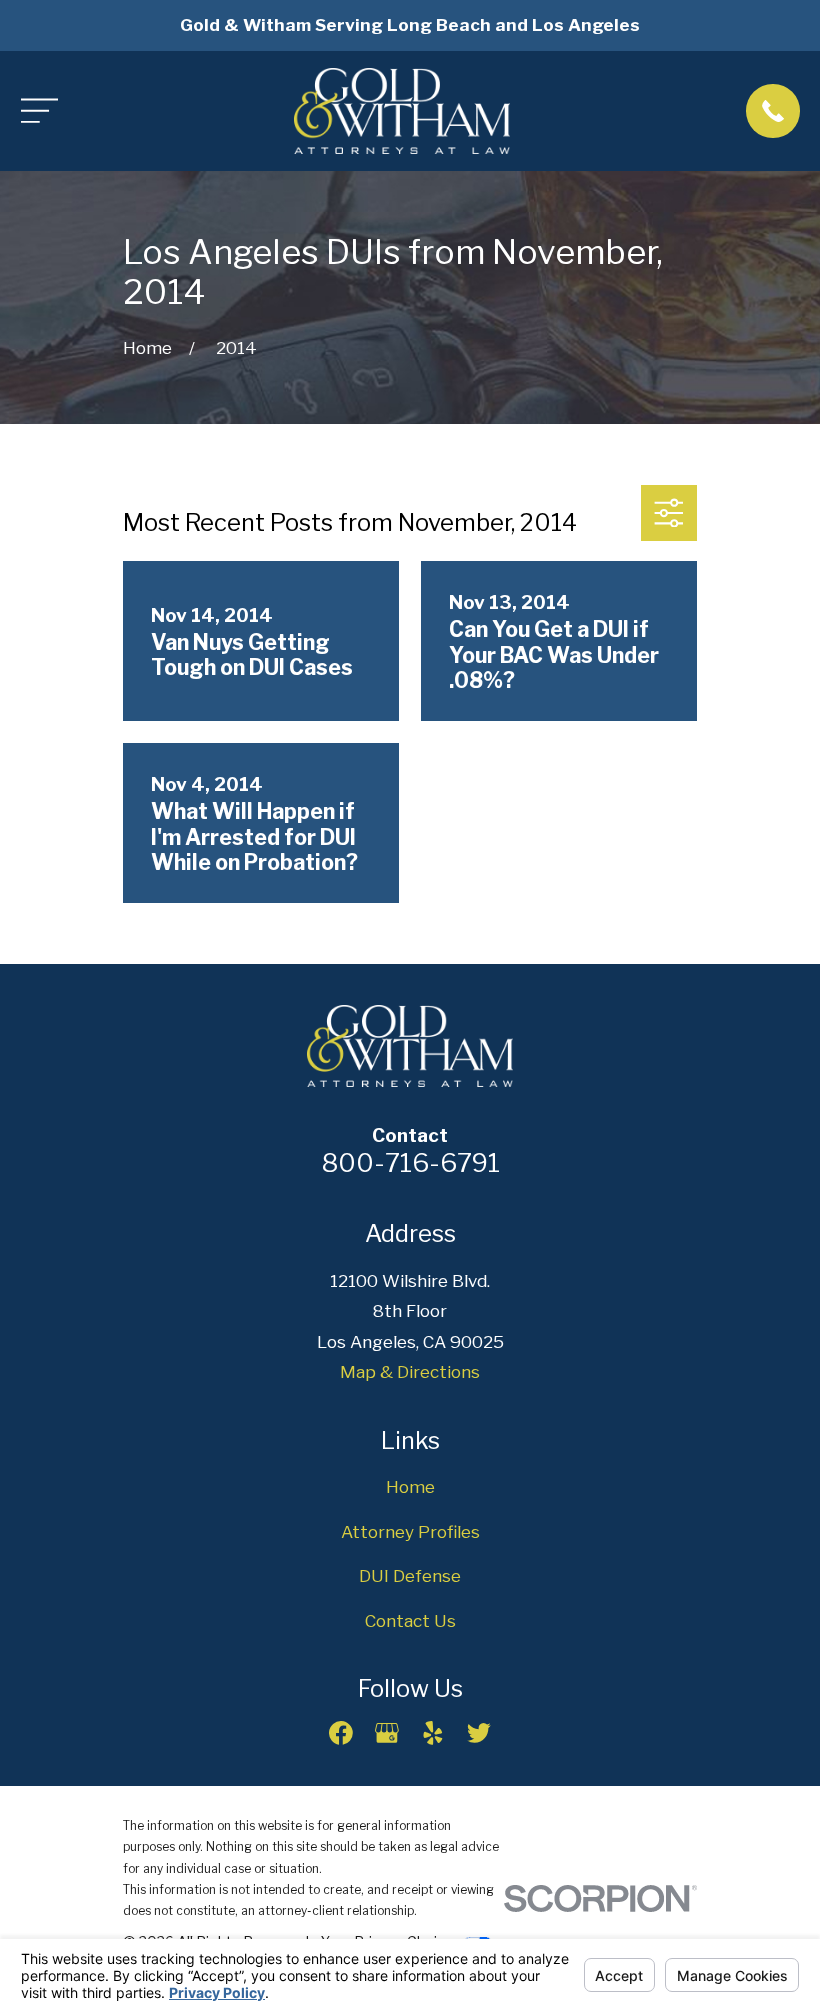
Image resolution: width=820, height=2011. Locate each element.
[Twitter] (479, 1733)
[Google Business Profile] (387, 1733)
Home (410, 1487)
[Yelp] (433, 1733)
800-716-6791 (410, 1162)
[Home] (402, 111)
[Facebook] (341, 1733)
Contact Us (410, 1621)
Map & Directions (410, 1372)
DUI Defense (410, 1576)
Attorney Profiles (410, 1532)
